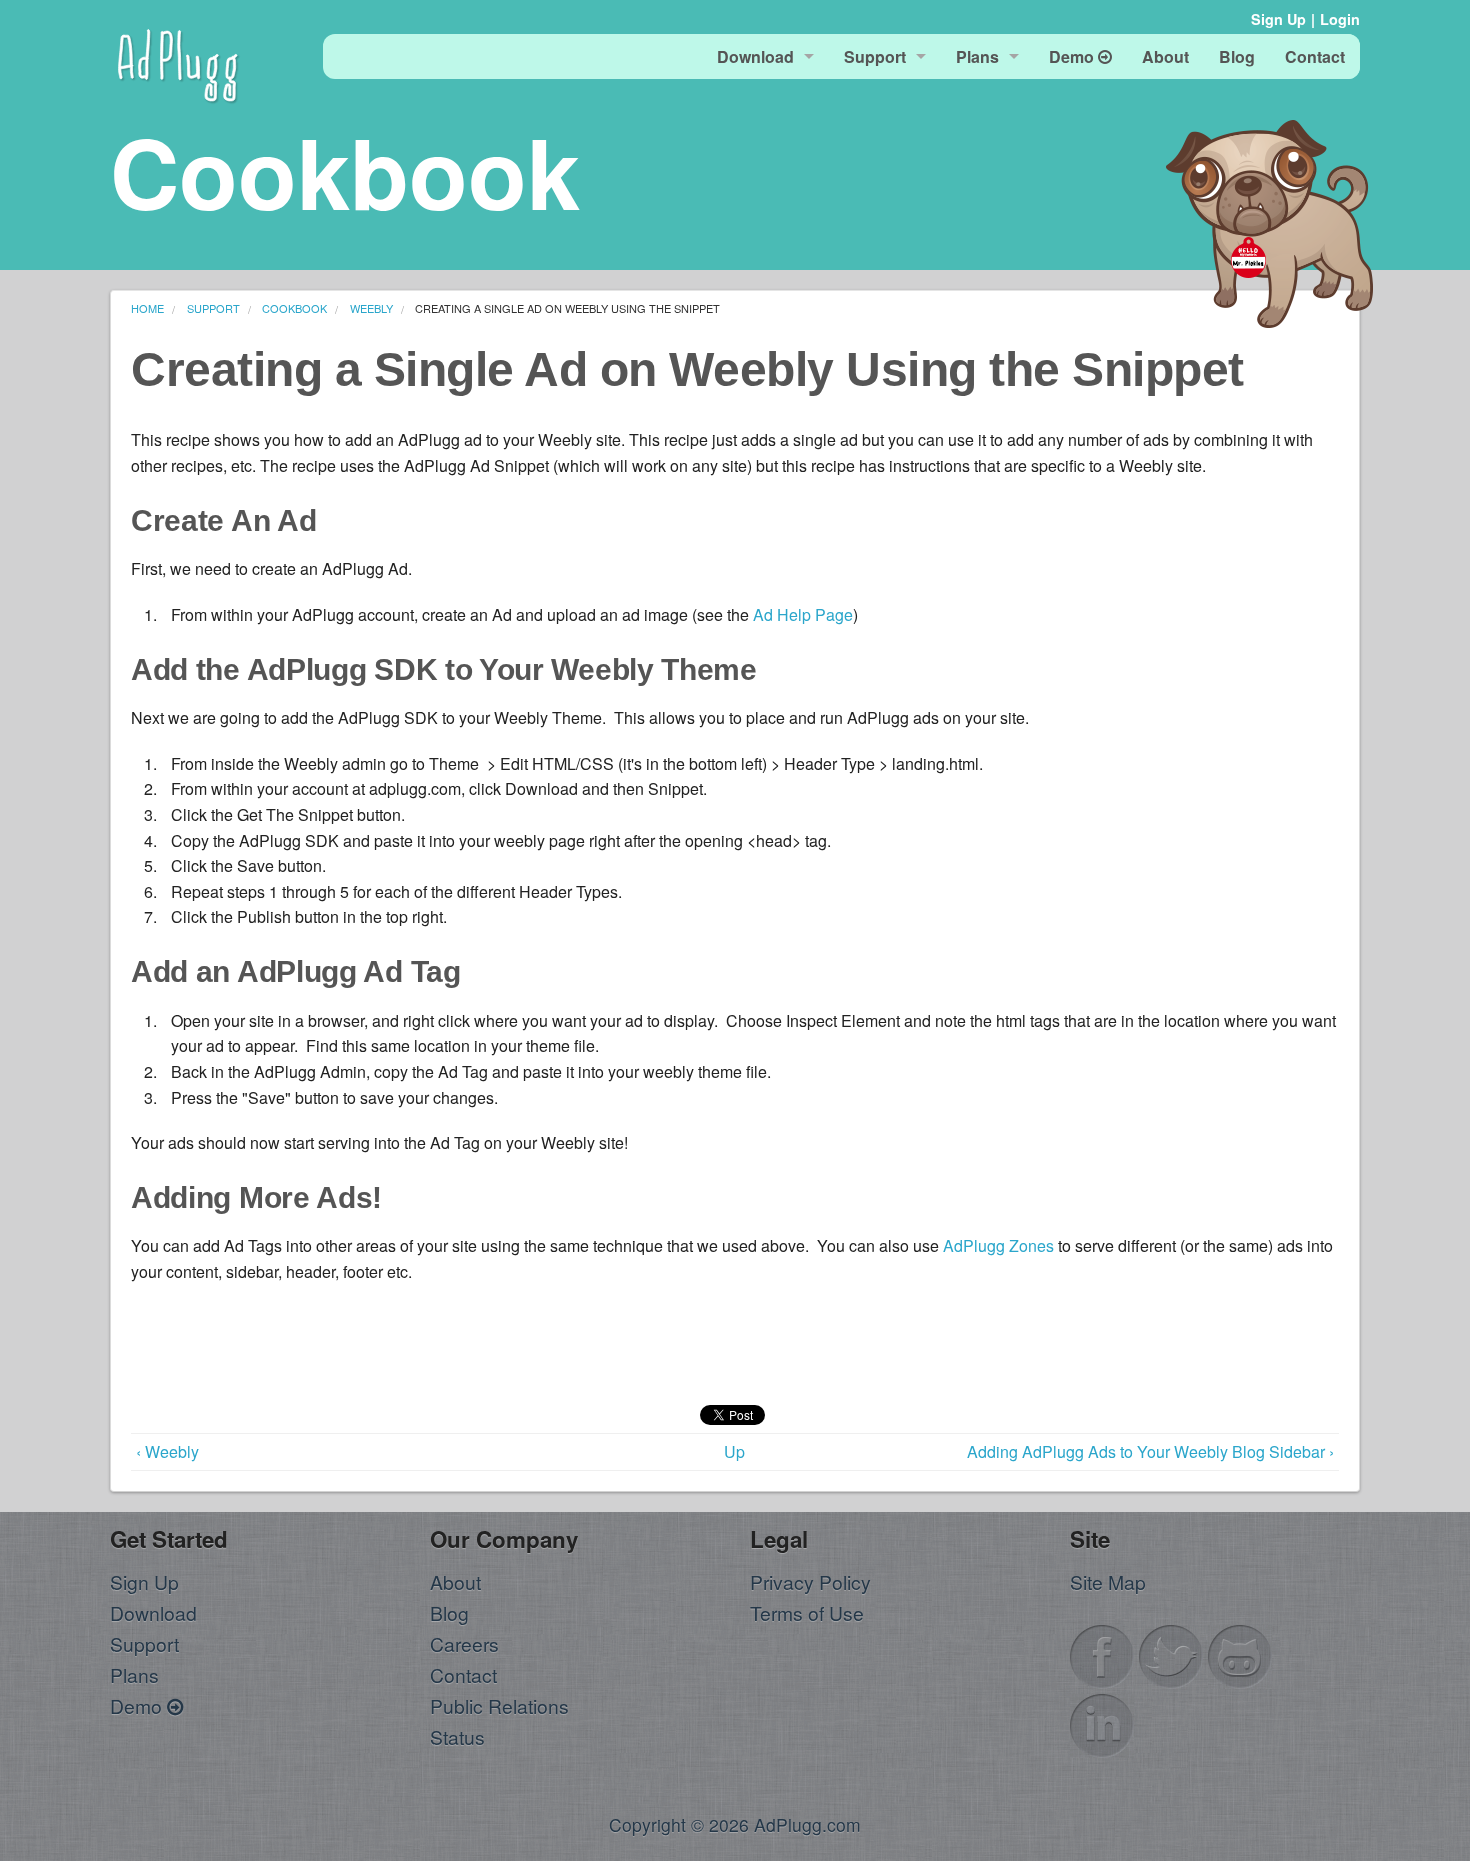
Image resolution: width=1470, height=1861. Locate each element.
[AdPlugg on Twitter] (1171, 1653)
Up (734, 1451)
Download (153, 1612)
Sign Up (1278, 19)
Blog (449, 1612)
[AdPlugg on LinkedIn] (1102, 1722)
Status (457, 1736)
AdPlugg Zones (998, 1245)
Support (144, 1643)
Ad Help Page (803, 614)
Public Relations (499, 1705)
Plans (134, 1674)
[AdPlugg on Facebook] (1102, 1653)
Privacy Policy (810, 1581)
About (455, 1581)
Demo (138, 1705)
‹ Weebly (167, 1451)
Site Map (1108, 1581)
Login (1340, 19)
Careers (464, 1643)
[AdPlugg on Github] (1240, 1653)
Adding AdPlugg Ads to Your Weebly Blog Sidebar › (1150, 1451)
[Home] (178, 62)
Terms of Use (807, 1612)
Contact (463, 1674)
